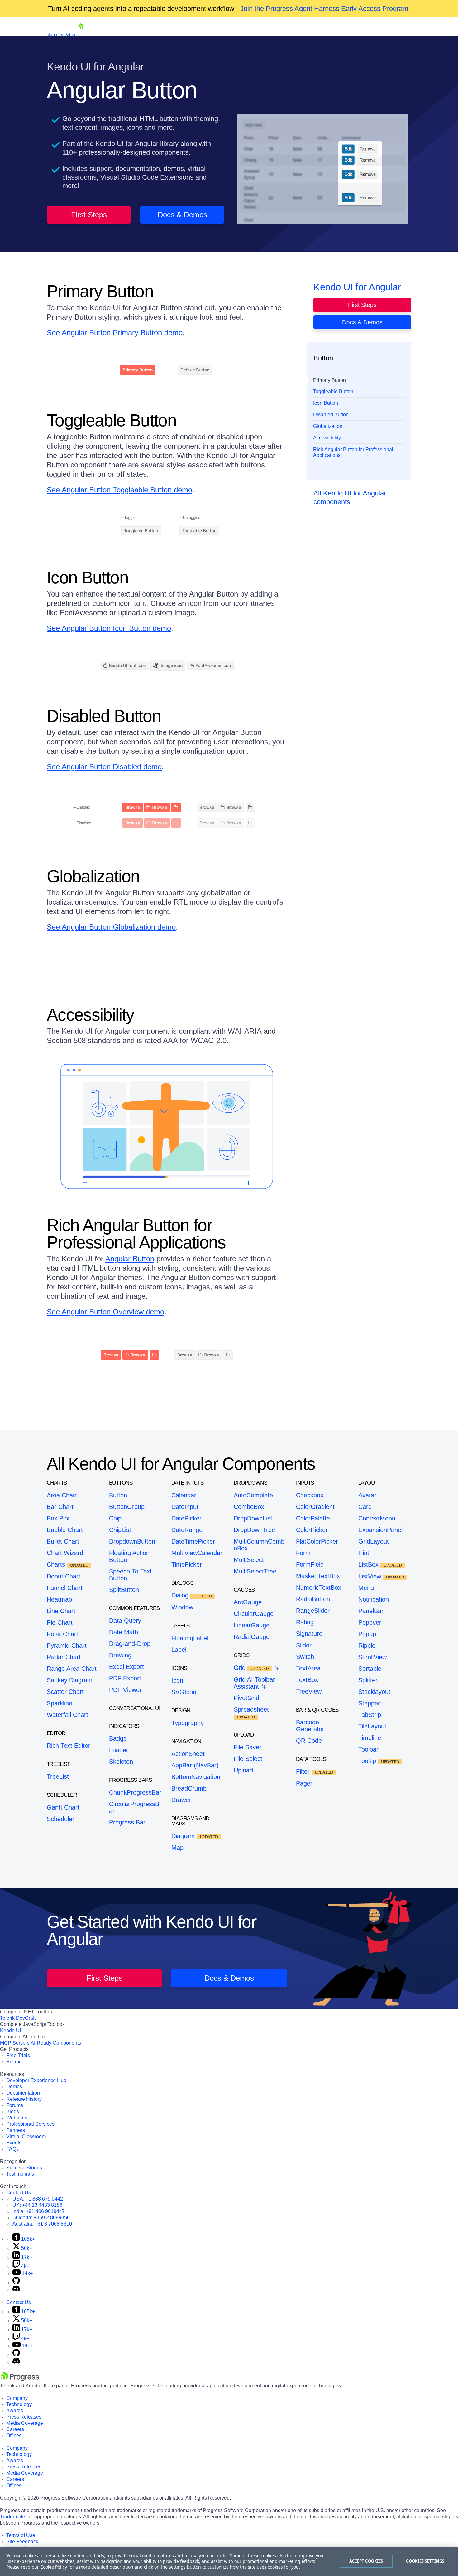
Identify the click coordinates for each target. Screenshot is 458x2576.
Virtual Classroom (26, 2136)
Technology (19, 2404)
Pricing (14, 2062)
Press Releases (24, 2417)
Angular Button (130, 1259)
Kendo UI (10, 2030)
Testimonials (20, 2174)
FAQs (12, 2149)
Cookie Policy (54, 2567)
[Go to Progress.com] (20, 2379)
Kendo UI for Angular (357, 287)
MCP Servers (15, 2043)
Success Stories (24, 2168)
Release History (24, 2099)
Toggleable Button (333, 392)
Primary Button (329, 380)
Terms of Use (21, 2535)
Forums (15, 2105)
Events (14, 2143)
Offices (14, 2436)
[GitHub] (16, 2282)
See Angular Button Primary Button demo (115, 333)
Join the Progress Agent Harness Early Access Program (324, 9)
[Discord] (16, 2290)
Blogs (13, 2112)
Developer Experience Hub (36, 2080)
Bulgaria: (41, 2218)
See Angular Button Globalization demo (111, 927)
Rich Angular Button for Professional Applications (353, 452)
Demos (14, 2087)
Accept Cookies (366, 2561)
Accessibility (327, 438)
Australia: (42, 2224)
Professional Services (30, 2124)
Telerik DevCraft (18, 2018)
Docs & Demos (182, 215)
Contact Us (19, 2193)
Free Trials (18, 2055)
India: (39, 2211)
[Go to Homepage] (81, 34)
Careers (15, 2429)
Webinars (17, 2118)
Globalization (328, 426)
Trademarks (13, 2517)
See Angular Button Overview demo (105, 1312)
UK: (37, 2205)
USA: (38, 2199)
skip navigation (62, 34)
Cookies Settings (425, 2561)
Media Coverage (25, 2423)
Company (17, 2398)
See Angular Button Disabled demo (104, 767)
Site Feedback (22, 2542)
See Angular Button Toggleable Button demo (119, 490)
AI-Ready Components (56, 2043)
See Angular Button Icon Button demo (109, 628)
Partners (16, 2130)
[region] (229, 2561)
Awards (15, 2411)
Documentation (23, 2093)
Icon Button (326, 403)
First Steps (89, 215)
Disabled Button (331, 415)
